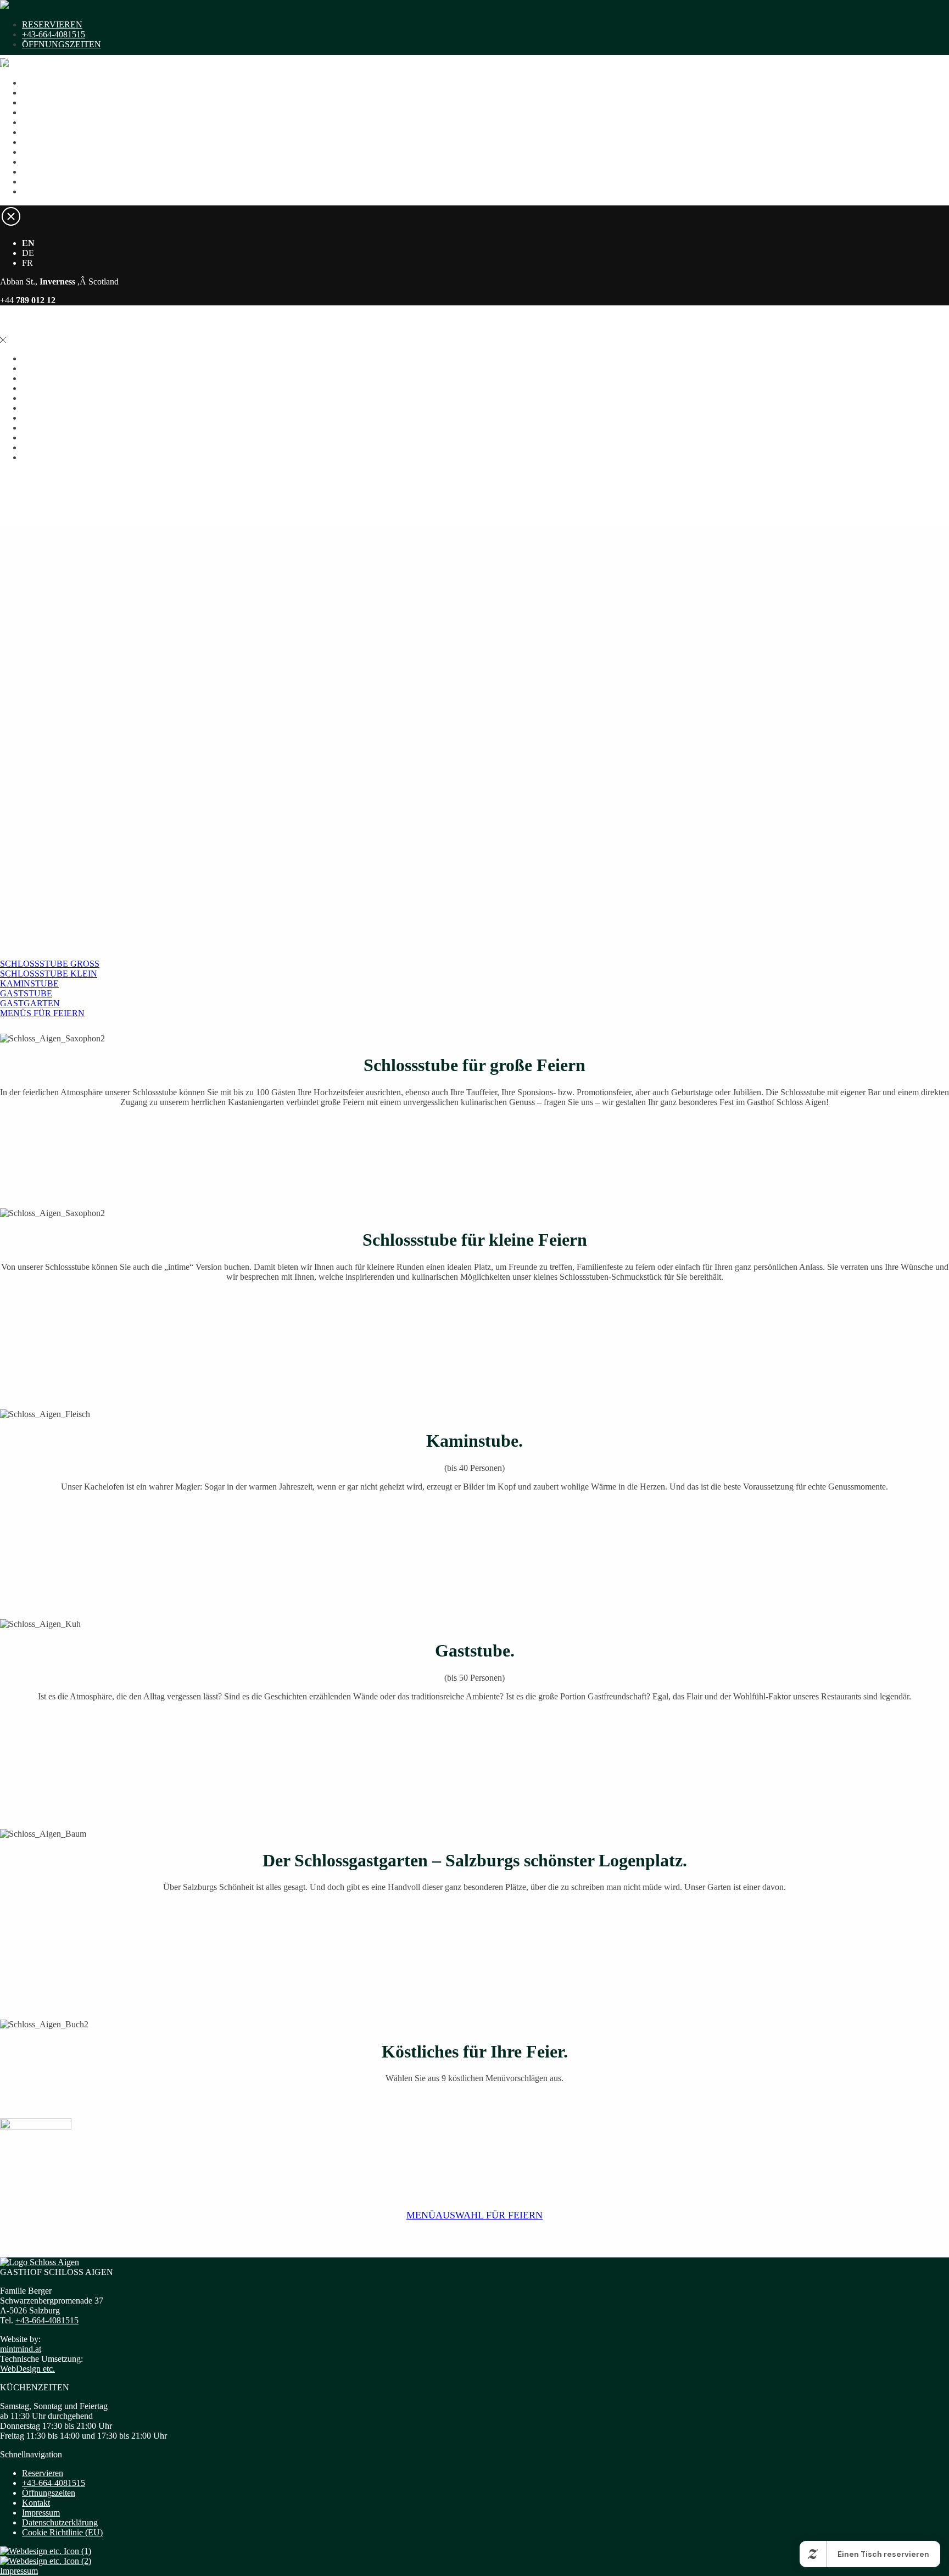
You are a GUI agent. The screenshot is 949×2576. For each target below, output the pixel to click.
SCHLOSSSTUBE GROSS (50, 964)
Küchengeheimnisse (57, 172)
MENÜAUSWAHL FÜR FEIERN (474, 2215)
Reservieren (43, 2473)
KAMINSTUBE (29, 983)
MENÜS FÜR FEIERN (42, 1013)
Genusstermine (48, 132)
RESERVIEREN (52, 24)
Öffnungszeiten (49, 2493)
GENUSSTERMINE (59, 83)
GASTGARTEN (30, 1003)
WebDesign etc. (27, 2369)
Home (33, 93)
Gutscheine (41, 162)
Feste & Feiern (48, 152)
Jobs (30, 191)
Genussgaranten (50, 122)
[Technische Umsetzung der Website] (46, 2551)
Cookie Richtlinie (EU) (62, 2532)
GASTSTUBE (26, 993)
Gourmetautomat (51, 142)
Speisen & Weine (52, 102)
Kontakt (36, 182)
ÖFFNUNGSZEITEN (62, 44)
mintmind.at (21, 2349)
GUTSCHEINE (50, 93)
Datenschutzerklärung (60, 2522)
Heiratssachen (46, 112)
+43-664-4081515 (54, 34)
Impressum (41, 2513)
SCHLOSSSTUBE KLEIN (49, 974)
